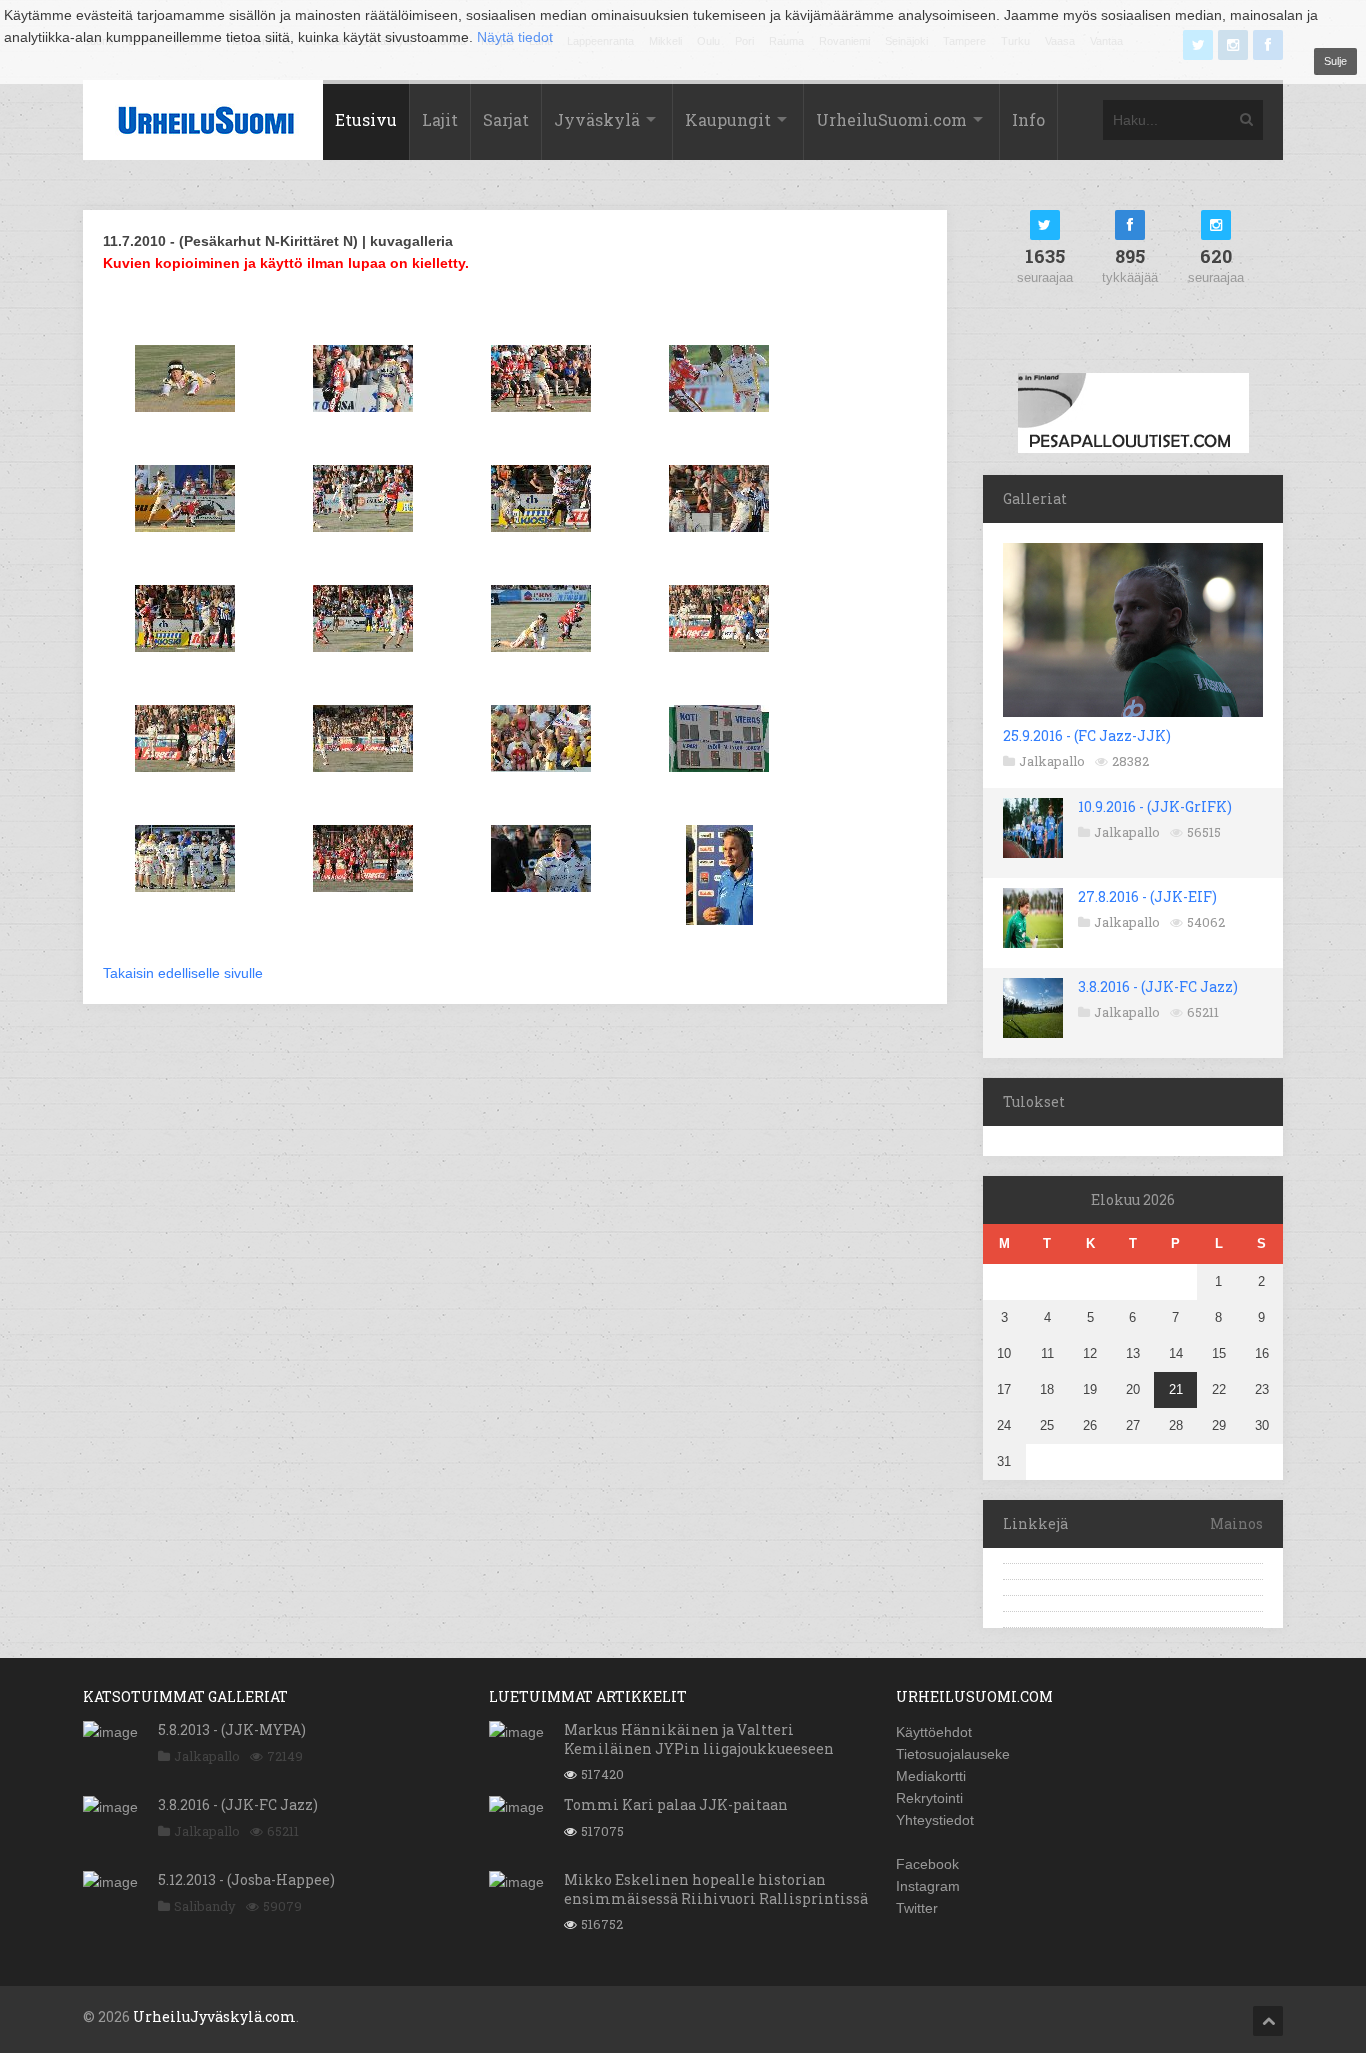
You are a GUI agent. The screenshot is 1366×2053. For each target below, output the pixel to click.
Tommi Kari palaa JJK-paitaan (676, 1804)
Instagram (928, 1886)
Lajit (440, 119)
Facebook (927, 1864)
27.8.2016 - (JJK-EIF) (1147, 896)
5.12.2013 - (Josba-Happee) (246, 1879)
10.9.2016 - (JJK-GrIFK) (1155, 806)
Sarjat (506, 119)
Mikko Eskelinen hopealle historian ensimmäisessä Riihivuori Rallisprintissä (716, 1888)
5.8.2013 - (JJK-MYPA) (232, 1729)
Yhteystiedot (935, 1820)
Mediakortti (931, 1776)
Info (1028, 119)
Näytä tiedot (515, 37)
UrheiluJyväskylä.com (214, 2016)
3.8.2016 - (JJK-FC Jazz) (1158, 986)
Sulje (1335, 61)
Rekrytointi (929, 1798)
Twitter (917, 1908)
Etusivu (366, 119)
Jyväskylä (597, 119)
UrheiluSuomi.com (891, 119)
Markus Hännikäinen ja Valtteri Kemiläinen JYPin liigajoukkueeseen (699, 1738)
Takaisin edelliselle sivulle (183, 973)
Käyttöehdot (934, 1732)
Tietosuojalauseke (953, 1754)
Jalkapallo (1052, 761)
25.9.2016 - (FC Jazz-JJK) (1087, 735)
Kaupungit (728, 119)
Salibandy (205, 1906)
